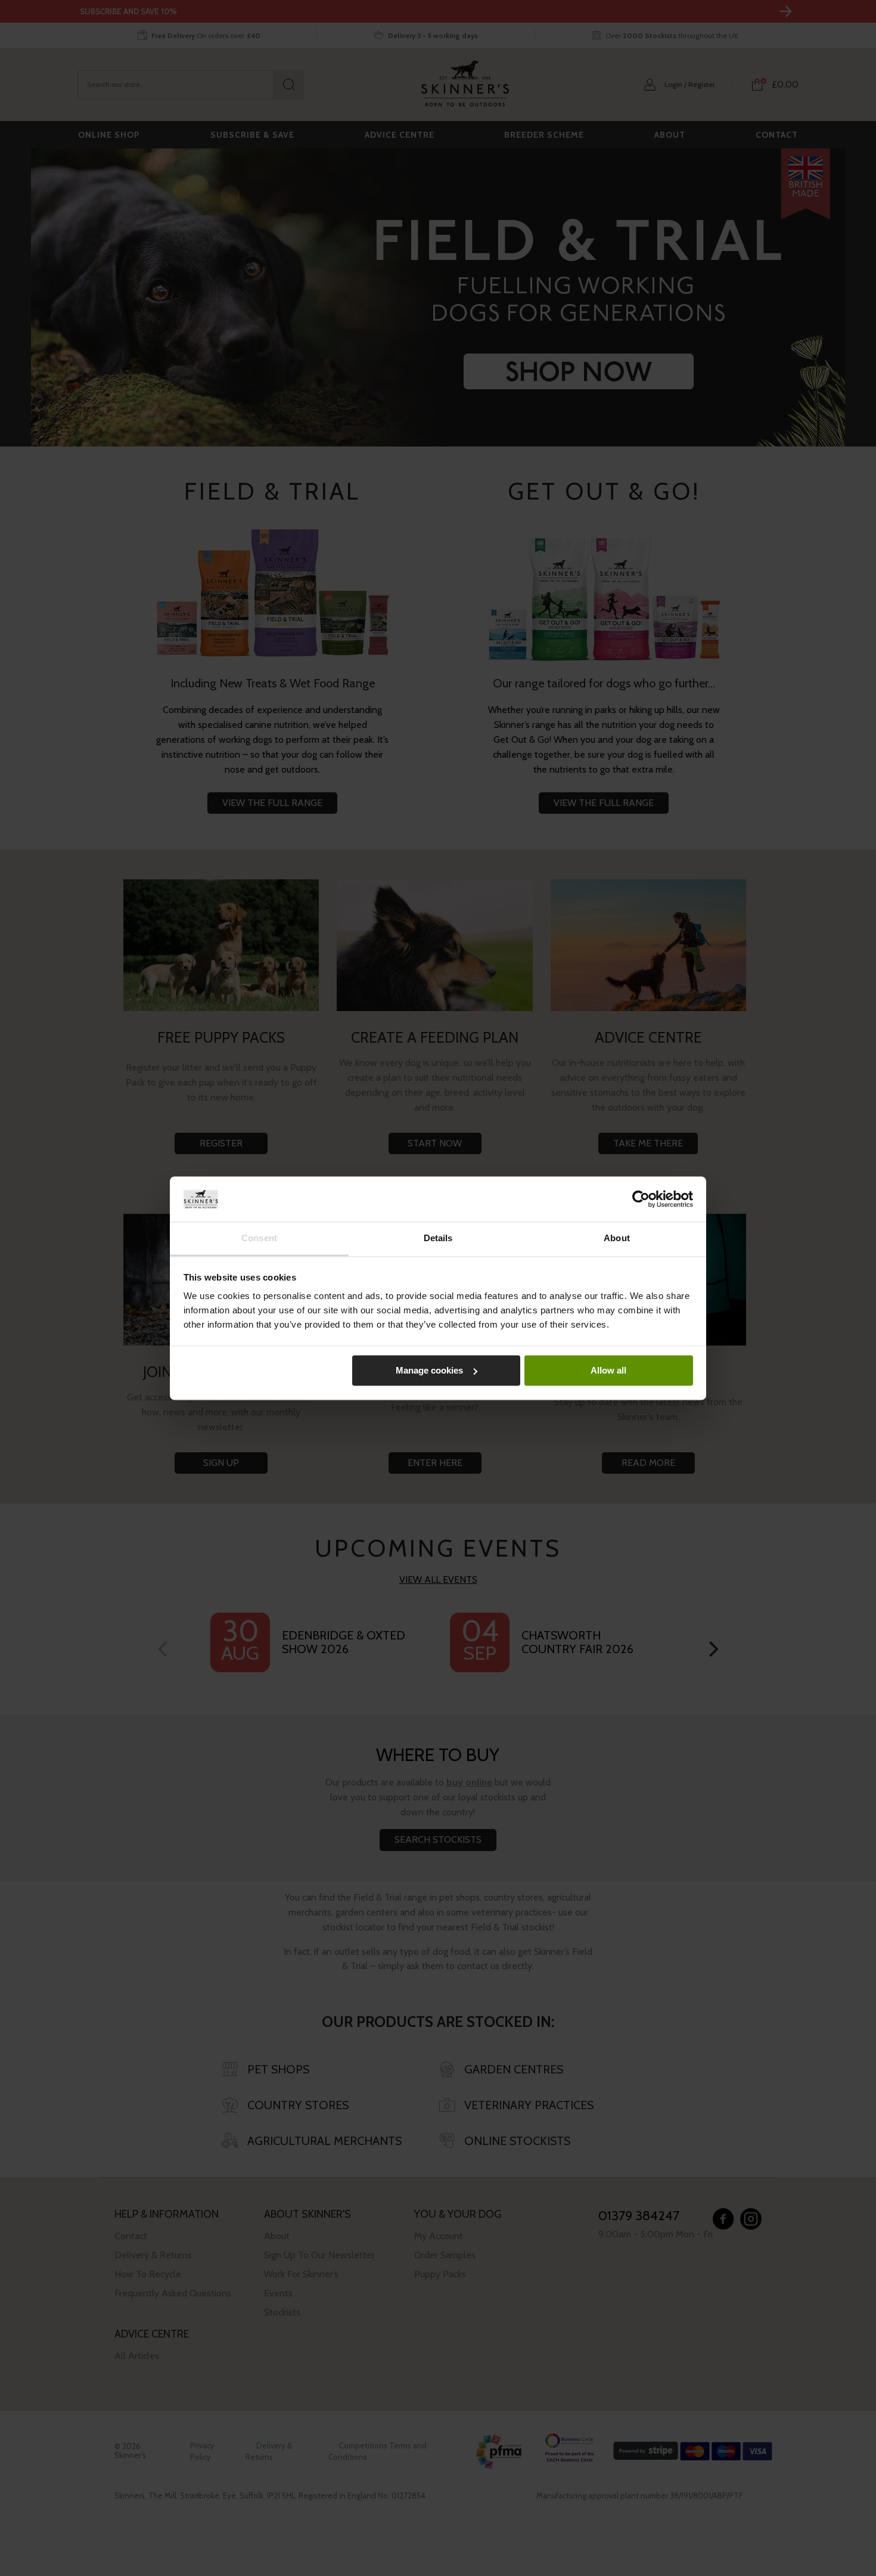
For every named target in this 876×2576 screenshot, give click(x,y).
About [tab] (617, 1239)
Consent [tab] (259, 1239)
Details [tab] (438, 1239)
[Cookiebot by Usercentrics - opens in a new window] (641, 1199)
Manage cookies (429, 1370)
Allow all (608, 1370)
